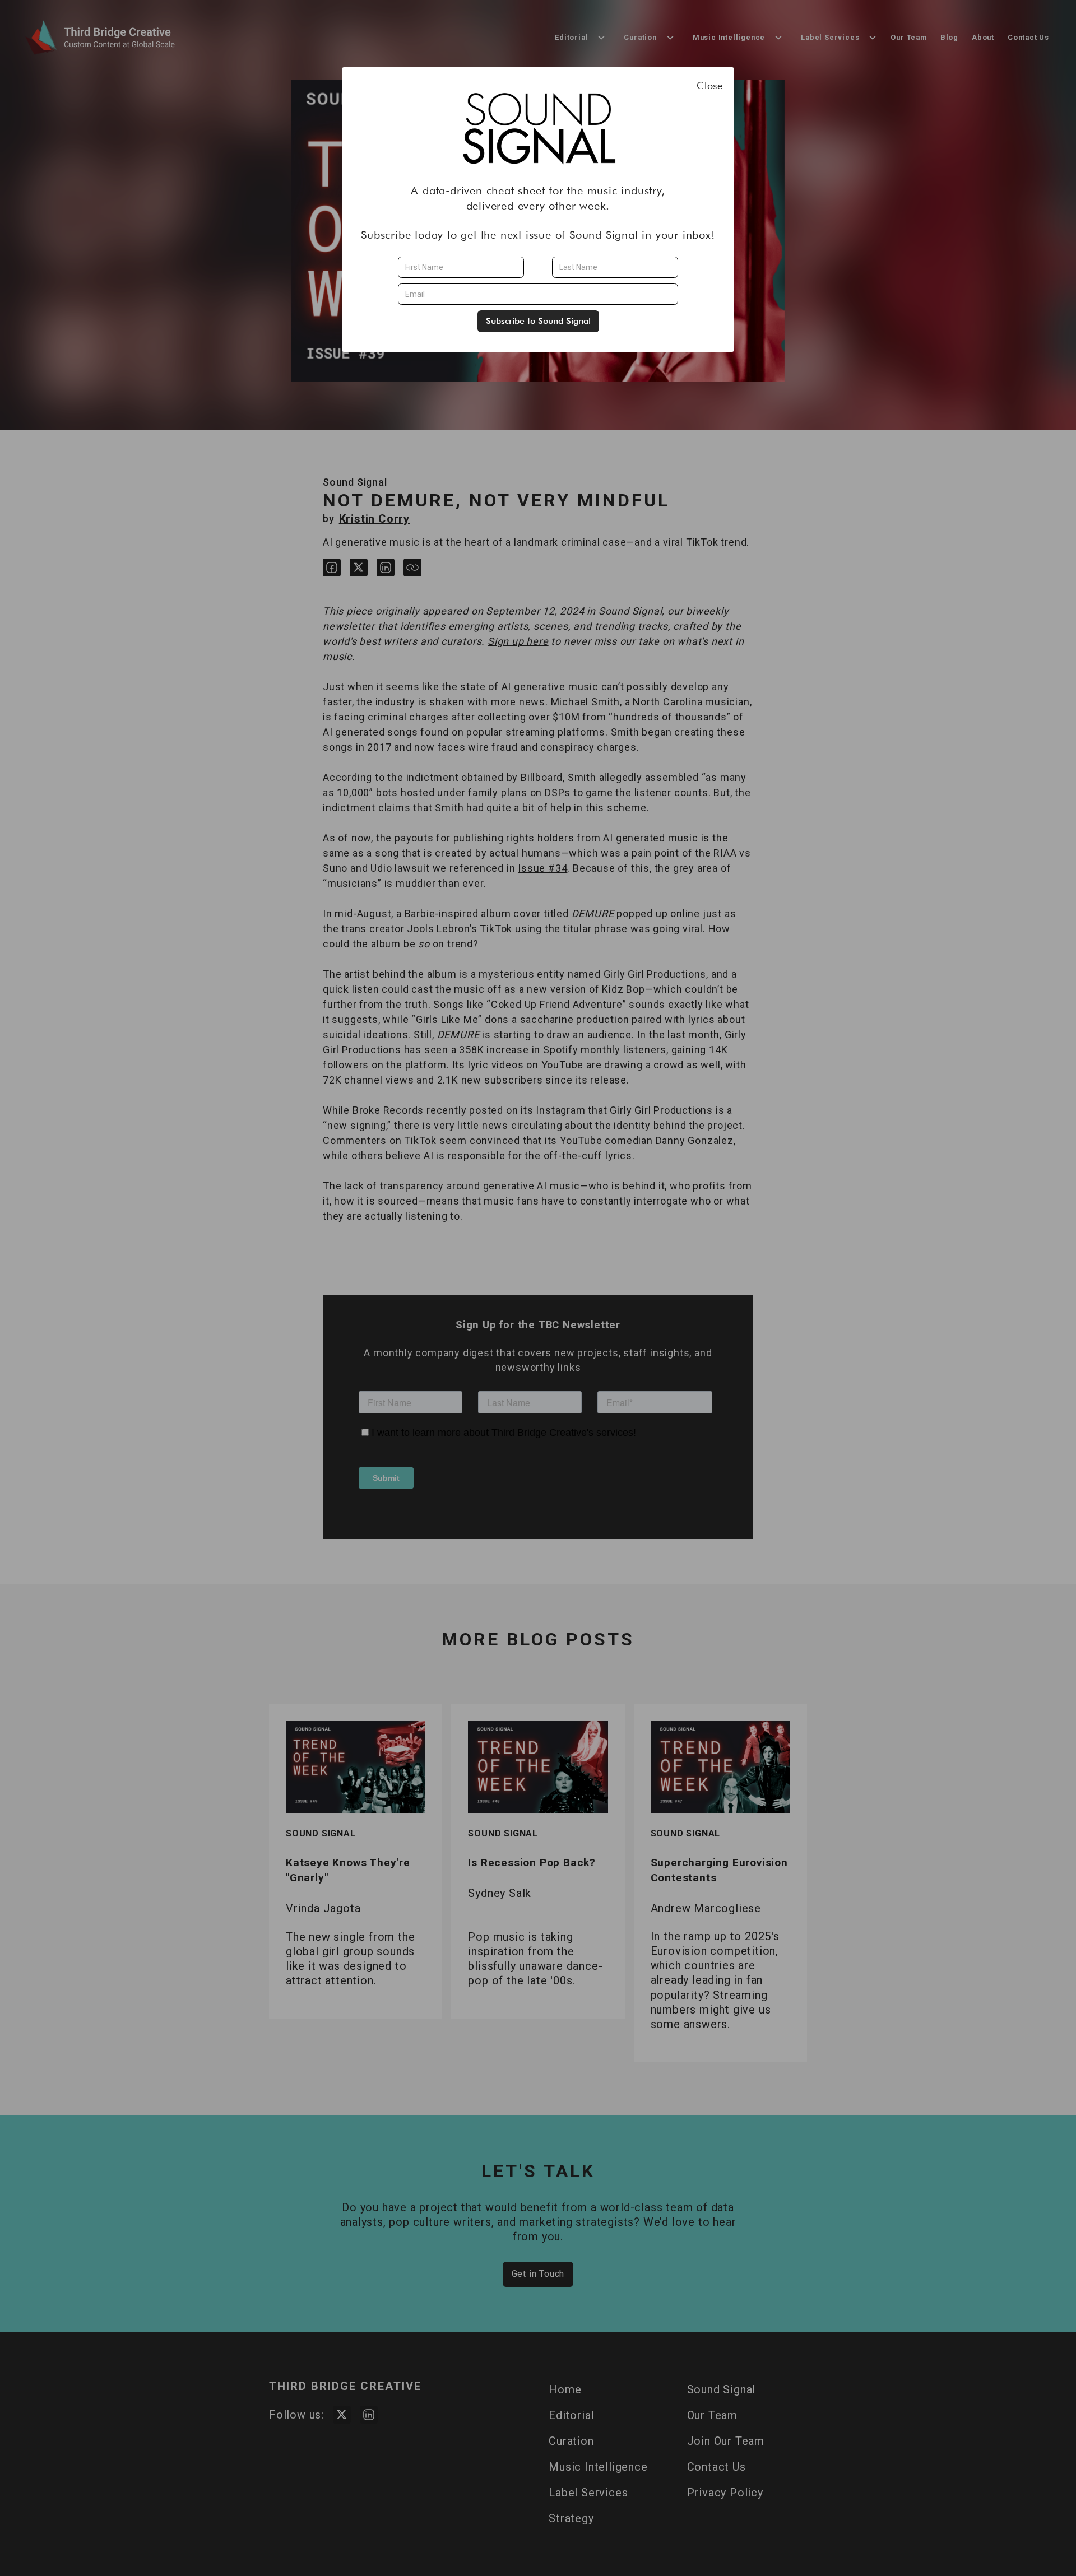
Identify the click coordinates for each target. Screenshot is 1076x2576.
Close (710, 85)
